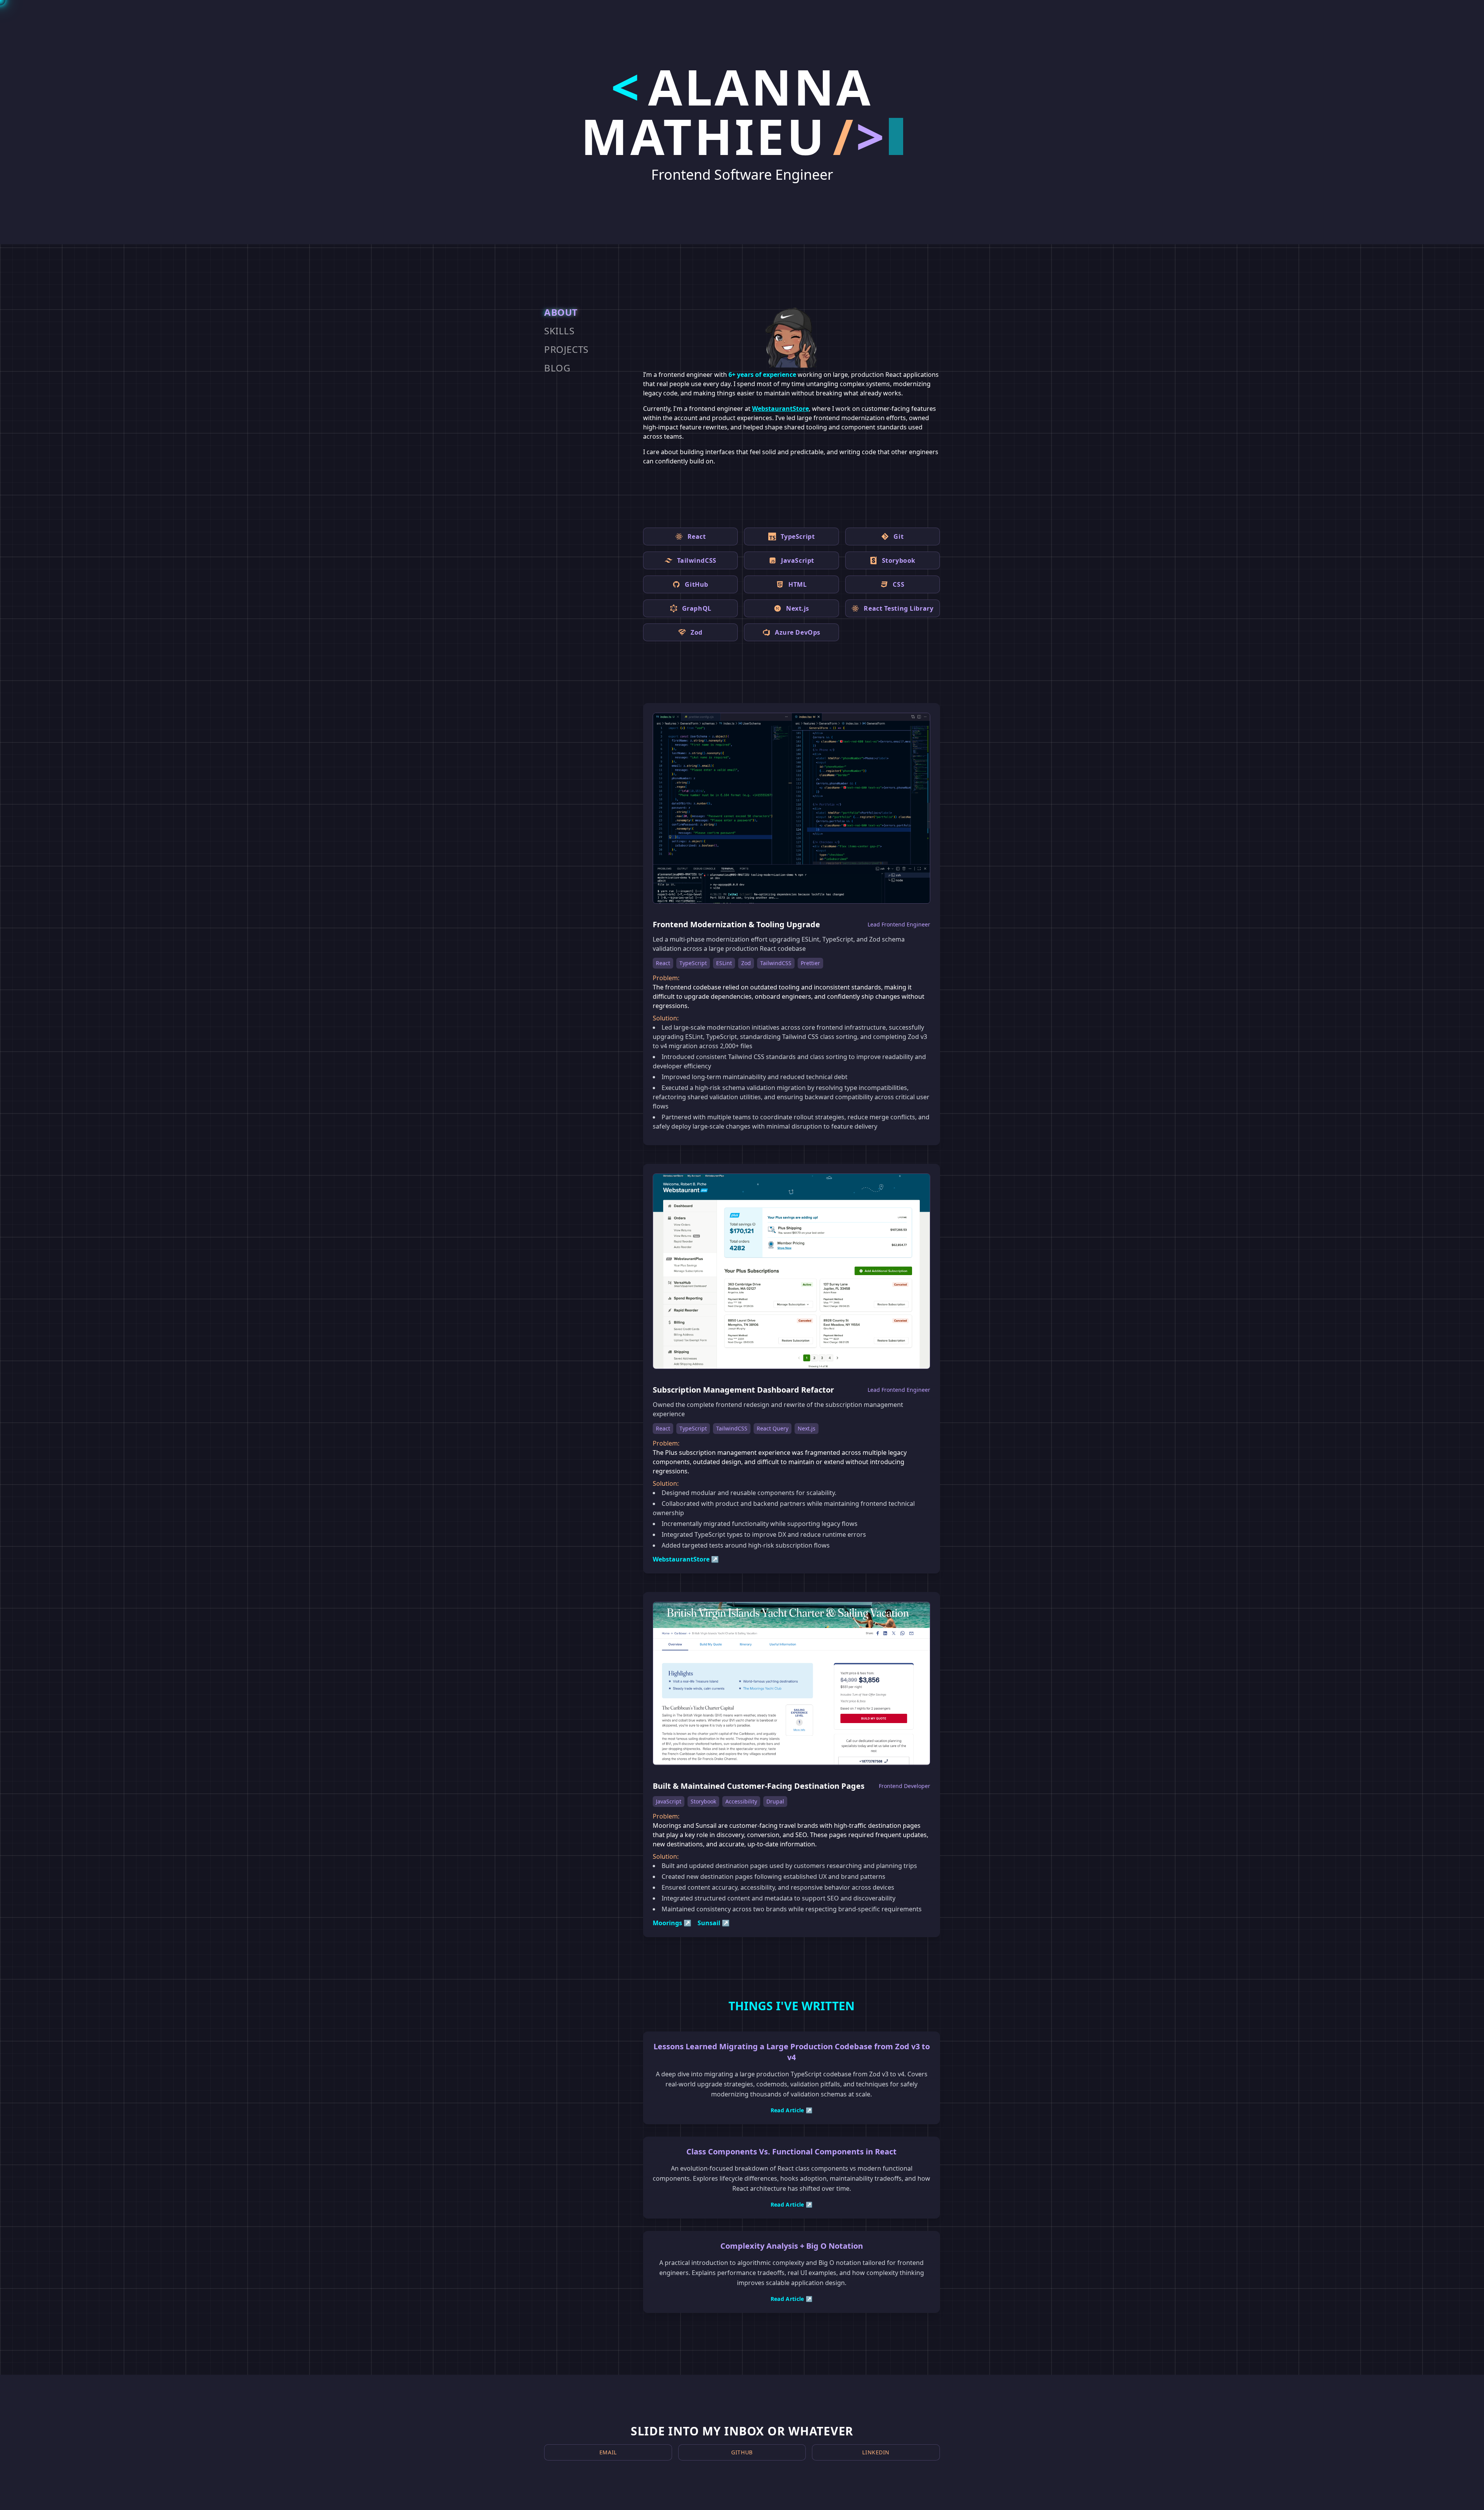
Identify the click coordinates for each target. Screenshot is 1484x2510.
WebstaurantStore (780, 409)
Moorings (672, 1923)
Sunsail (714, 1923)
